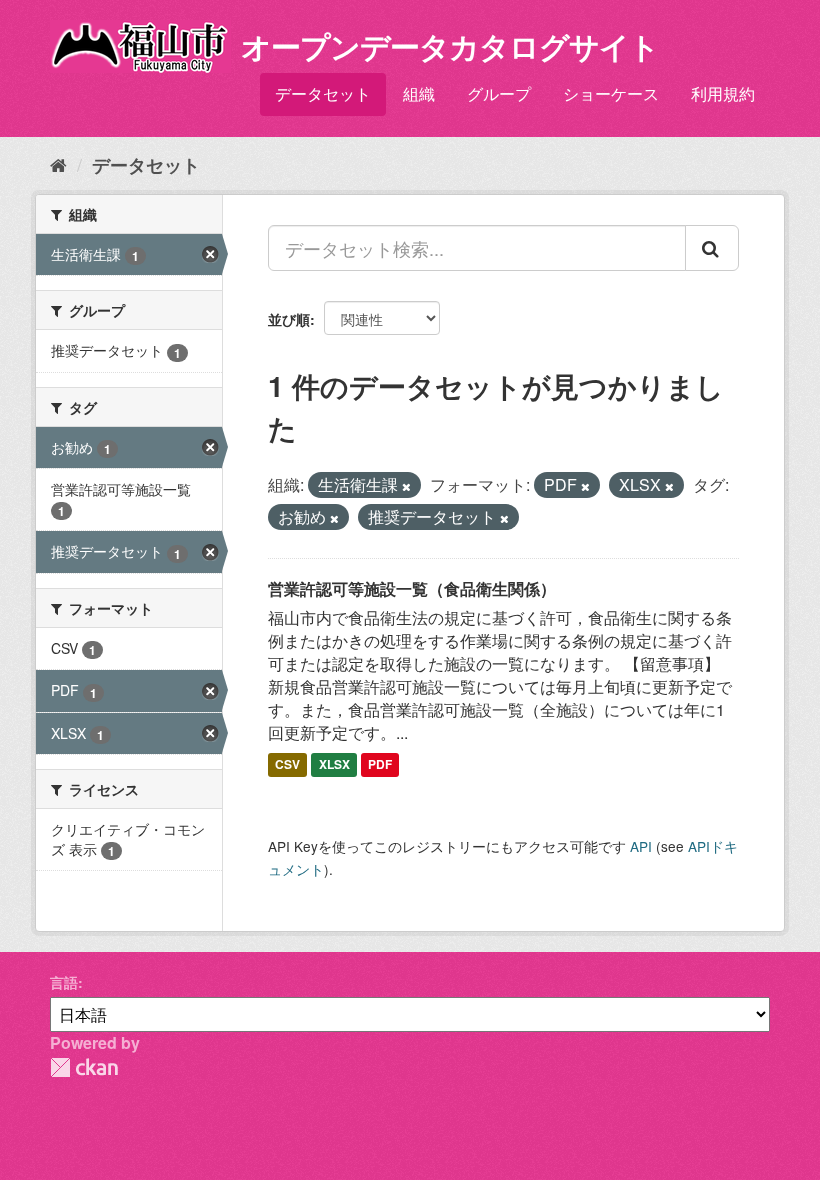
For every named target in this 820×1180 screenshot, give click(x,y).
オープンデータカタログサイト (450, 45)
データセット (323, 93)
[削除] (406, 486)
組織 (419, 93)
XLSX (334, 764)
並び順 (289, 319)
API (641, 846)
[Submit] (712, 248)
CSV (287, 764)
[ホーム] (58, 164)
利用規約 (723, 93)
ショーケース (611, 93)
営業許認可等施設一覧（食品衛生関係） (412, 588)
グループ (499, 93)
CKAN (84, 1067)
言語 (64, 982)
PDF (380, 764)
